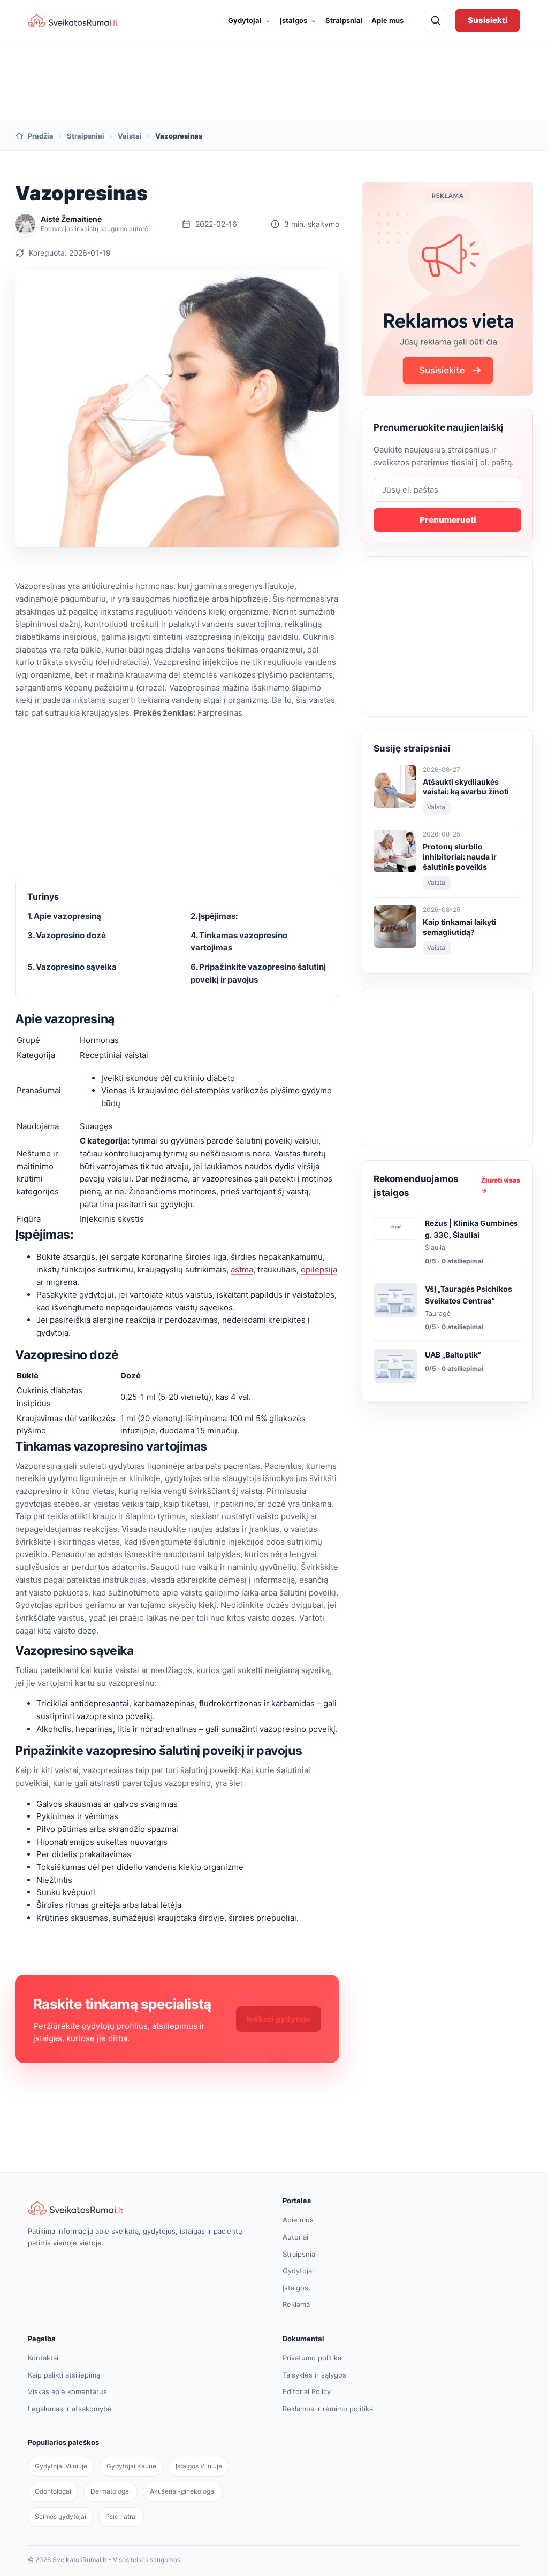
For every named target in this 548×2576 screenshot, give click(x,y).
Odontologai (53, 2491)
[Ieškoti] (436, 20)
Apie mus (387, 20)
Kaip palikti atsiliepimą (64, 2375)
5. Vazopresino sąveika (72, 967)
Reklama (296, 2304)
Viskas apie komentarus (67, 2391)
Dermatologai (111, 2491)
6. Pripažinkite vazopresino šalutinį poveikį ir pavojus (258, 973)
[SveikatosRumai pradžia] (73, 20)
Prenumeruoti (448, 520)
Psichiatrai (121, 2516)
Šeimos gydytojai (60, 2516)
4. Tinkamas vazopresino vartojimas (239, 942)
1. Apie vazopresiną (64, 916)
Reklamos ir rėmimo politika (328, 2409)
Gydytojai (250, 20)
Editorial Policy (307, 2391)
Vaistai (130, 136)
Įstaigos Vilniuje (199, 2466)
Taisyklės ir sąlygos (314, 2375)
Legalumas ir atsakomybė (70, 2409)
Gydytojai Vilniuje (61, 2466)
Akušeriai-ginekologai (183, 2491)
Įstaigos (298, 20)
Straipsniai (344, 20)
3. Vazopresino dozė (67, 935)
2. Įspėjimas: (214, 916)
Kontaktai (43, 2358)
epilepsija (319, 1270)
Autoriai (295, 2237)
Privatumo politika (312, 2358)
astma (242, 1270)
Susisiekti (488, 20)
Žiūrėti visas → (501, 1185)
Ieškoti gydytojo (279, 2019)
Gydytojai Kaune (131, 2466)
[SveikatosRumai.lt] (147, 2207)
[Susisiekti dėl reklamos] (447, 289)
